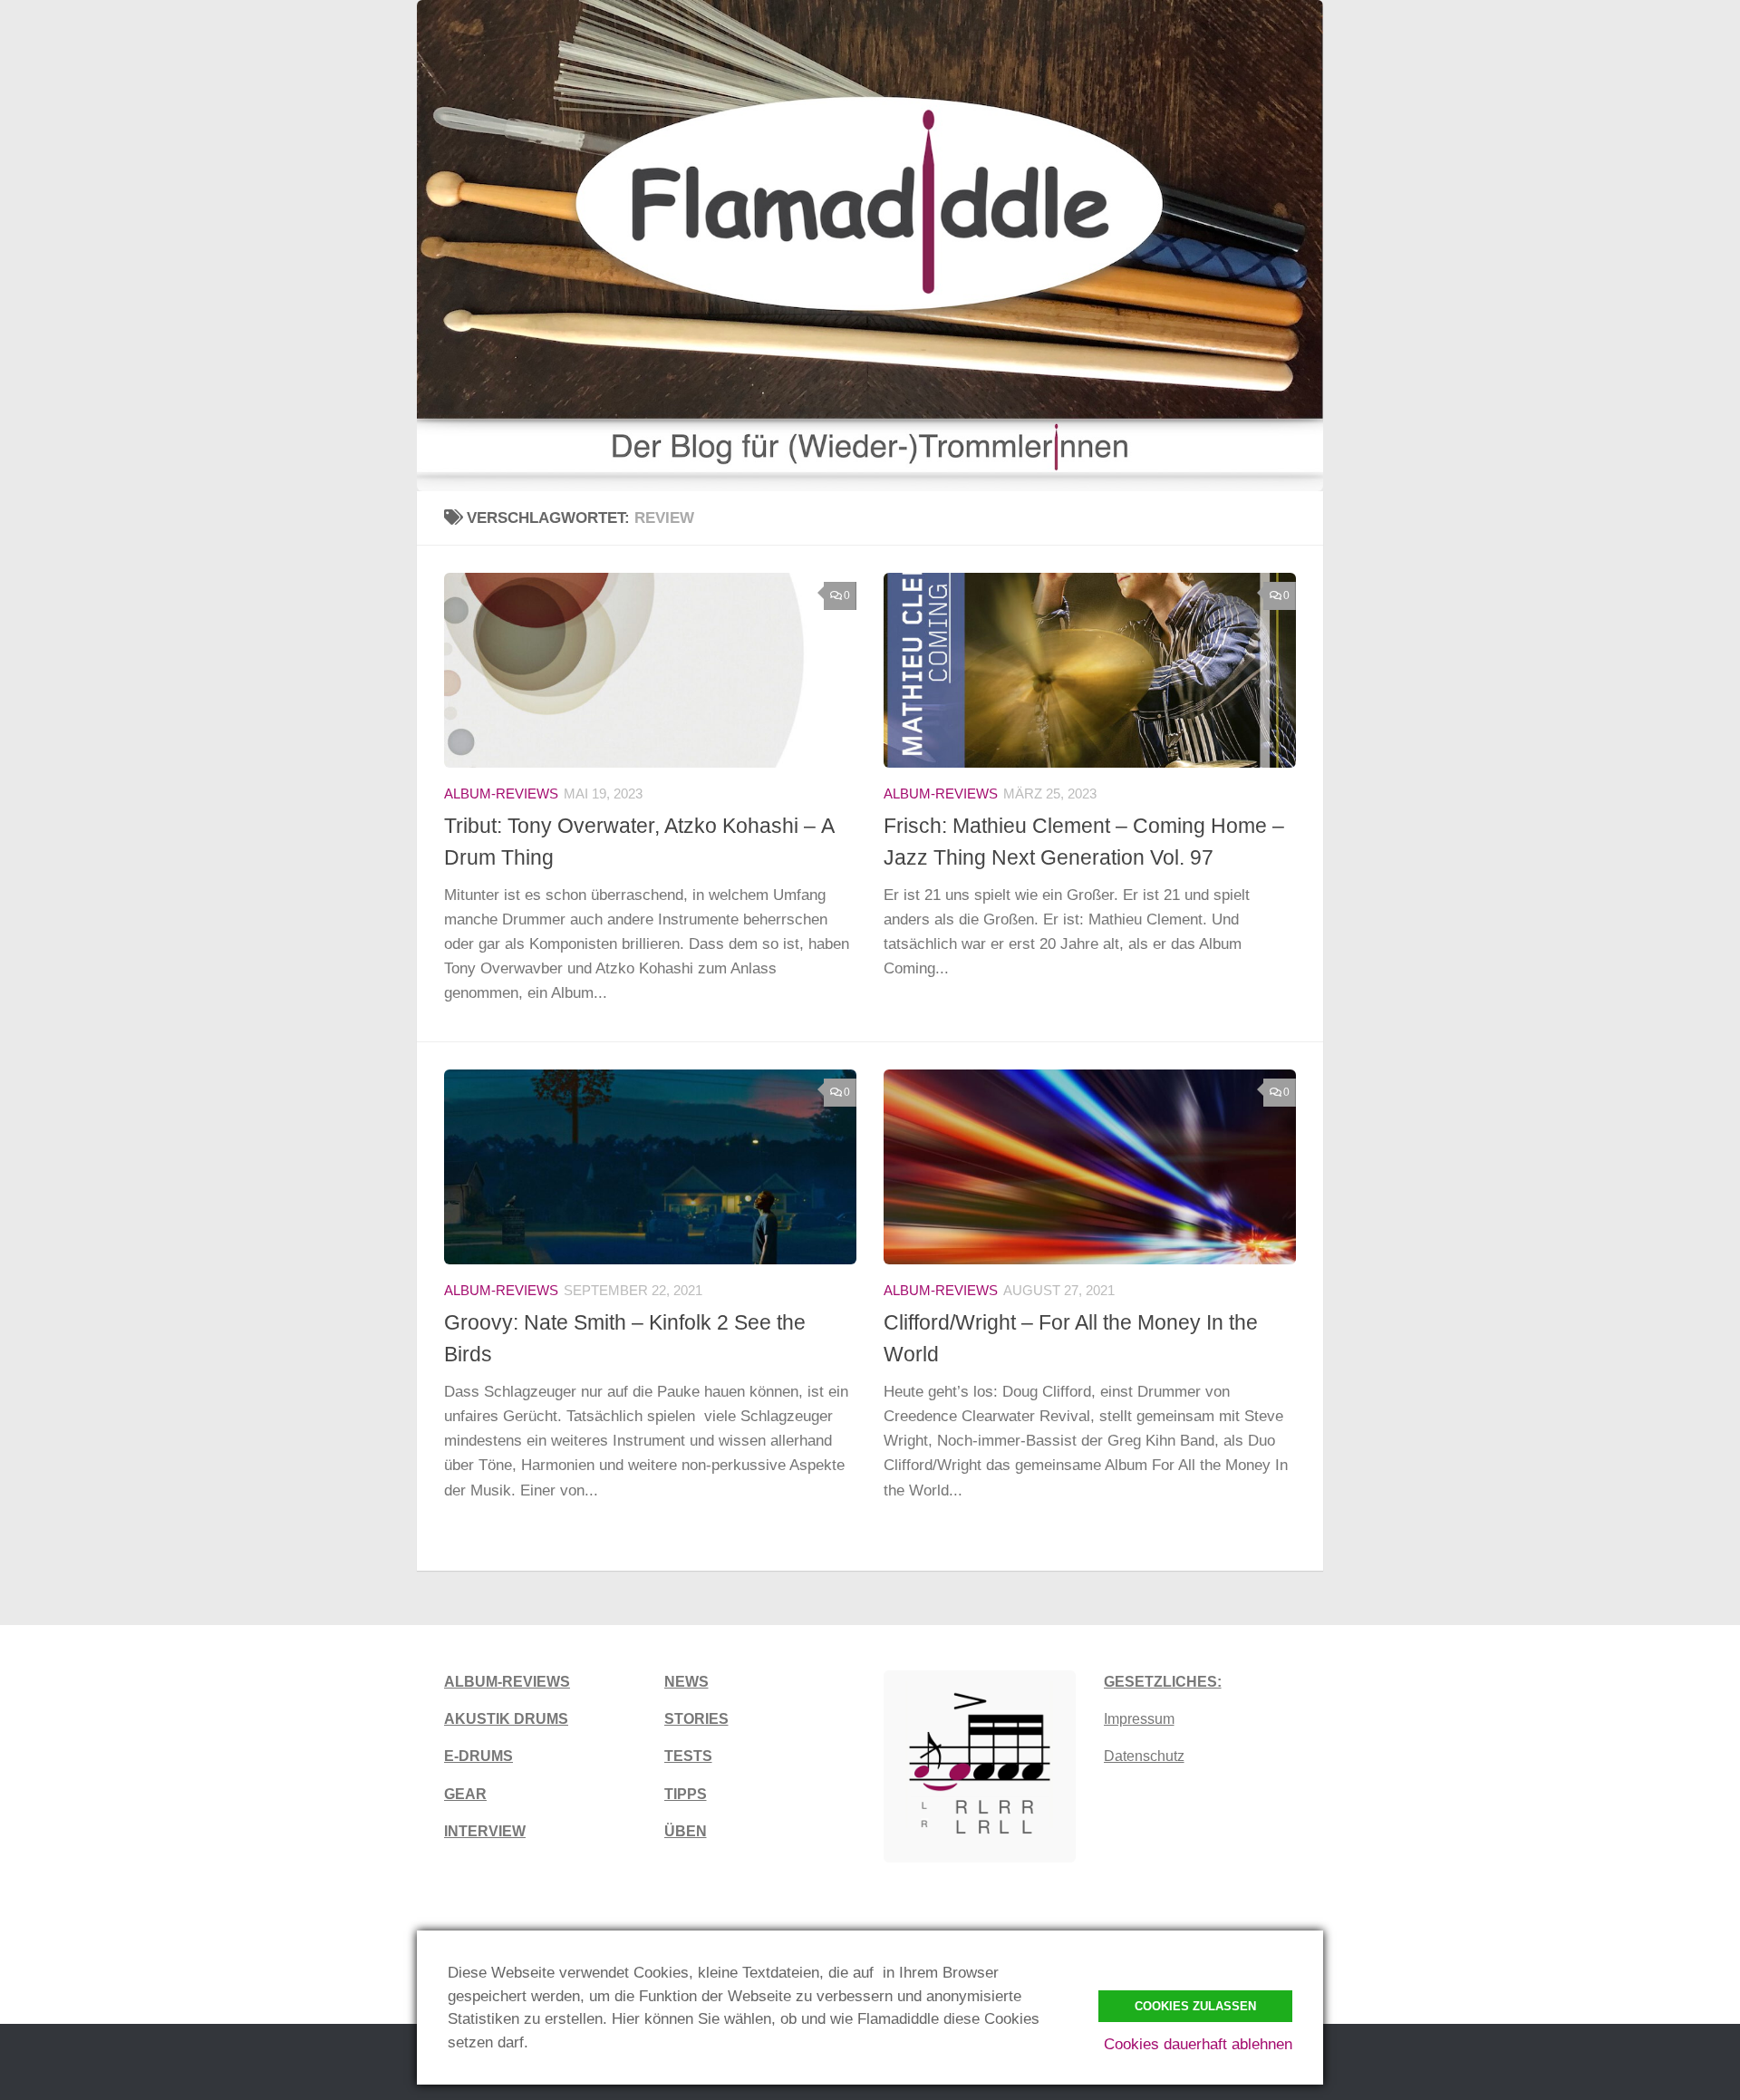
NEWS (686, 1682)
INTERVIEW (485, 1831)
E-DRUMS (478, 1756)
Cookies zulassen (1195, 2006)
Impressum (1139, 1719)
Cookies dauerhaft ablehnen (1198, 2044)
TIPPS (686, 1794)
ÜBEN (686, 1831)
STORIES (696, 1719)
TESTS (688, 1756)
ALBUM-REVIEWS (507, 1682)
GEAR (465, 1794)
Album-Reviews (501, 794)
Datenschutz (1144, 1756)
